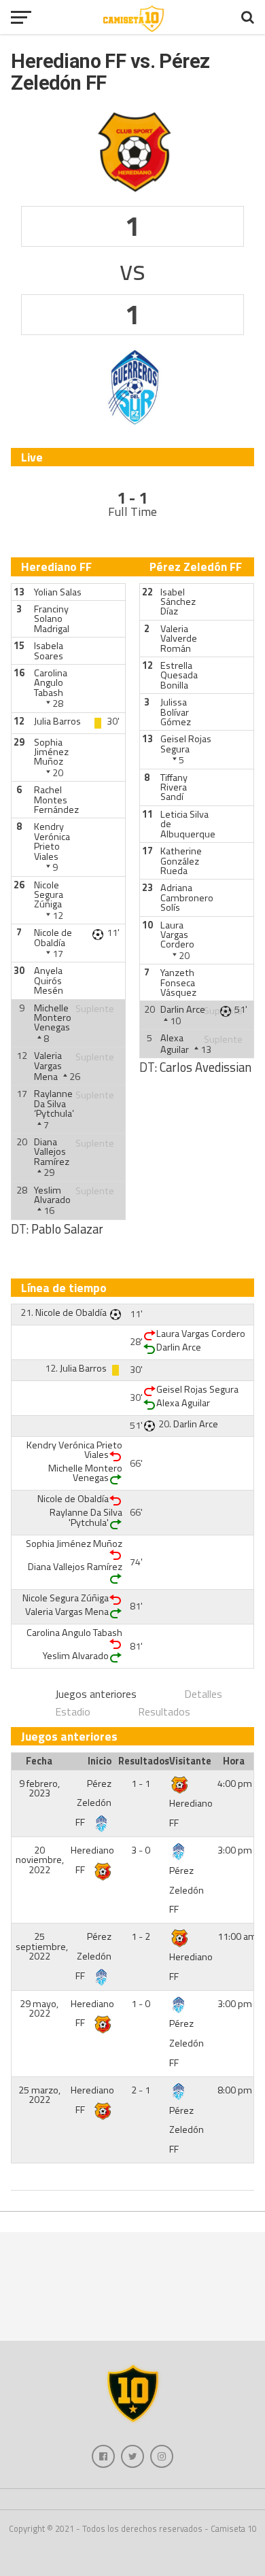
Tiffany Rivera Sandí (174, 787)
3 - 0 (141, 1850)
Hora (234, 1761)
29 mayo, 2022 (39, 2008)
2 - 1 (141, 2090)
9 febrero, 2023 (39, 1788)
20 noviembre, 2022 (40, 1860)
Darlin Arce (183, 1009)
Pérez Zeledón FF (93, 1803)
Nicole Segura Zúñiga (49, 895)
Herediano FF (191, 1813)
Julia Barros (57, 721)
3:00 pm (235, 1850)
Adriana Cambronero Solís (187, 898)
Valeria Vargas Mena (48, 1066)
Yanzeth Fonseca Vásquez (178, 982)
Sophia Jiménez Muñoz (51, 752)
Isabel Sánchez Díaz (178, 602)
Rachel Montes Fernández (56, 800)
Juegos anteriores (96, 1694)
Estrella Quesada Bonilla (179, 675)
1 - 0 (141, 2004)
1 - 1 (141, 1783)
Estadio (73, 1711)
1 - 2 (141, 1936)
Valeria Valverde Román (179, 639)
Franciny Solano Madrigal (52, 619)
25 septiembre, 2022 (42, 1946)
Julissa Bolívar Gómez (176, 712)
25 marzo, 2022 (39, 2095)
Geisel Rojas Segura (186, 744)
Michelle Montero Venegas (53, 1018)
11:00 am (237, 1936)
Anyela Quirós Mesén (49, 980)
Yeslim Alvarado (52, 1195)
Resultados (164, 1711)
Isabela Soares (49, 650)
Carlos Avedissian (206, 1067)
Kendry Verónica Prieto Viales (52, 841)
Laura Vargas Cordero (177, 935)
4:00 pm (235, 1783)
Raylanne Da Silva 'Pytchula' (86, 1517)
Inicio (100, 1761)
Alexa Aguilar (175, 1043)
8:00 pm (235, 2090)
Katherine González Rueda (181, 861)
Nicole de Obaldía (53, 937)
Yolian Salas (58, 592)
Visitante (190, 1761)
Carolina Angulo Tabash (51, 683)
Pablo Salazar (67, 1229)
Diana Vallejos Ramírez (52, 1152)
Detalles (203, 1694)
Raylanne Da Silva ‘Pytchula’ (54, 1103)
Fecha (39, 1761)
